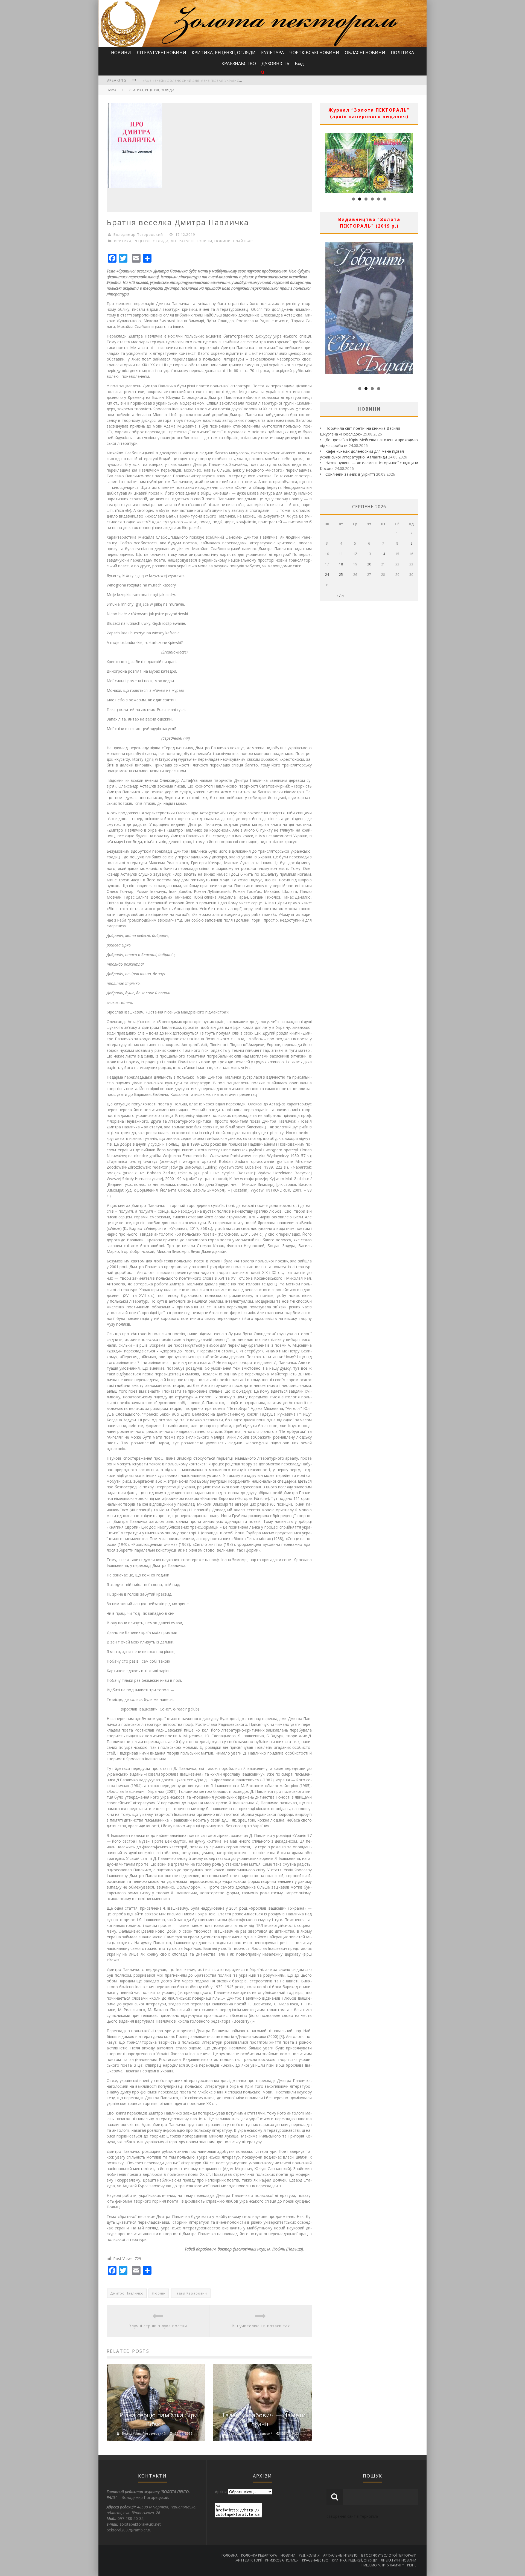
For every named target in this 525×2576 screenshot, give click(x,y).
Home (111, 90)
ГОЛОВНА (230, 2555)
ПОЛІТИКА (402, 53)
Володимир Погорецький (138, 234)
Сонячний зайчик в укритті (350, 474)
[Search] (263, 72)
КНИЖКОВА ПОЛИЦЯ (282, 2560)
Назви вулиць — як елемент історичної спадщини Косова (199, 81)
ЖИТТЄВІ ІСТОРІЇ (249, 2560)
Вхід (299, 63)
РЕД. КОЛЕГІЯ (309, 2555)
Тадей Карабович (191, 2293)
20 (369, 564)
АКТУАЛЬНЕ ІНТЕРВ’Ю (340, 2555)
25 (341, 575)
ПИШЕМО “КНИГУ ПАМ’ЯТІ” (383, 2565)
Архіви (221, 2492)
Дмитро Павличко (127, 2293)
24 (327, 575)
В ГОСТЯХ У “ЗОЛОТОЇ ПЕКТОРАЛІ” (389, 2555)
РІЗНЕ (412, 2565)
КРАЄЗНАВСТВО (239, 63)
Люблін (159, 2293)
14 (383, 554)
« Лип (341, 595)
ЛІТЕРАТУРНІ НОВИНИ (161, 53)
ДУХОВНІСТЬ (275, 63)
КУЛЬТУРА (272, 53)
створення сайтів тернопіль (352, 2516)
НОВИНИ (121, 53)
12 (355, 554)
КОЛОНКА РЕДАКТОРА (259, 2555)
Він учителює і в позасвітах (261, 2326)
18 (341, 564)
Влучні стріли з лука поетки (158, 2326)
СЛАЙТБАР (243, 241)
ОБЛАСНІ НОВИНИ (365, 53)
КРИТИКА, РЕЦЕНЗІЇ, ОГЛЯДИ (224, 53)
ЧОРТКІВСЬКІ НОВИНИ (314, 53)
